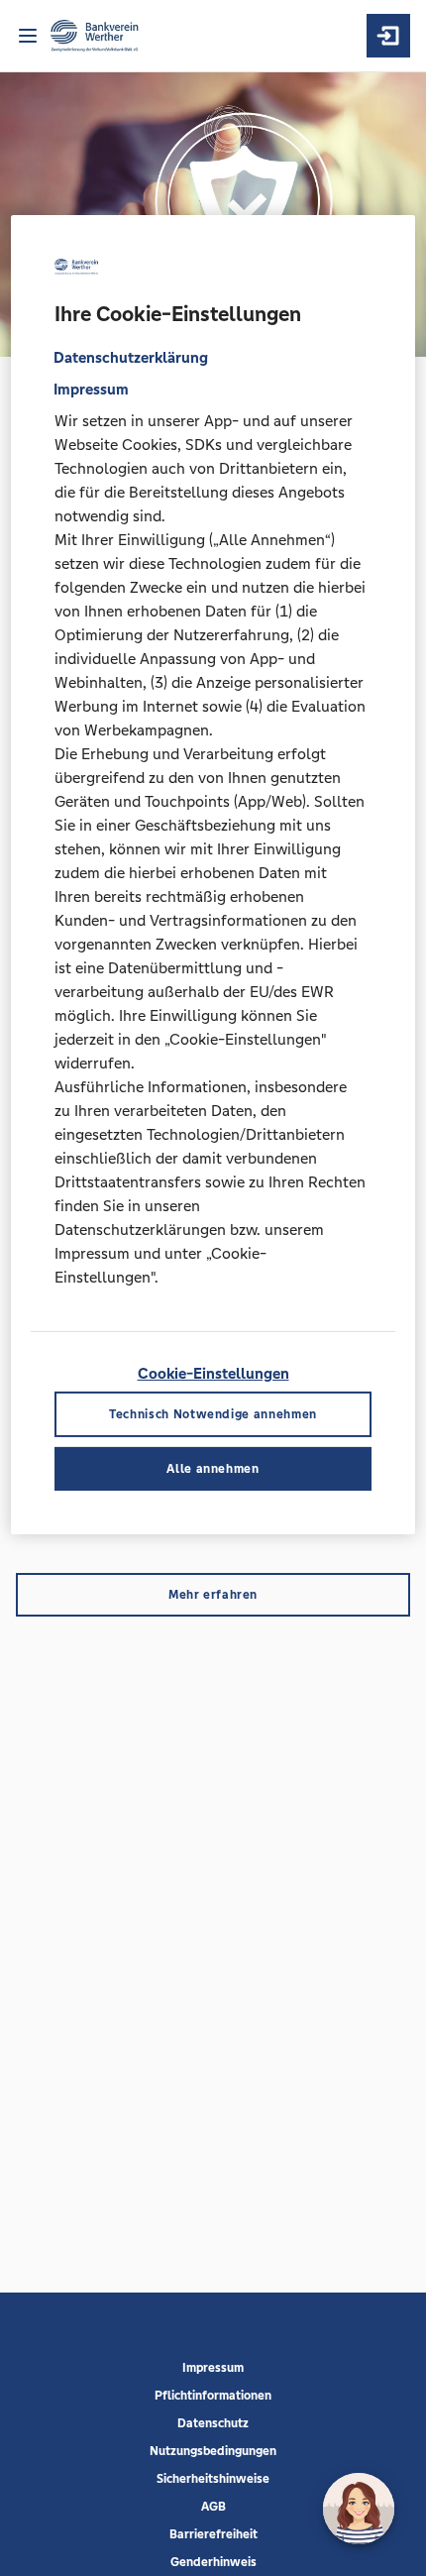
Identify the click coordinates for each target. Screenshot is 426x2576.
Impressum (213, 2368)
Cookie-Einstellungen (213, 1373)
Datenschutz (213, 2423)
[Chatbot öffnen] (359, 2509)
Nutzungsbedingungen (213, 2451)
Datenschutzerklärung (131, 357)
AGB (213, 2507)
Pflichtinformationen (213, 2396)
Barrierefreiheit (213, 2534)
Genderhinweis (213, 2562)
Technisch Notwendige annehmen (213, 1414)
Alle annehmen (213, 1469)
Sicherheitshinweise (213, 2479)
